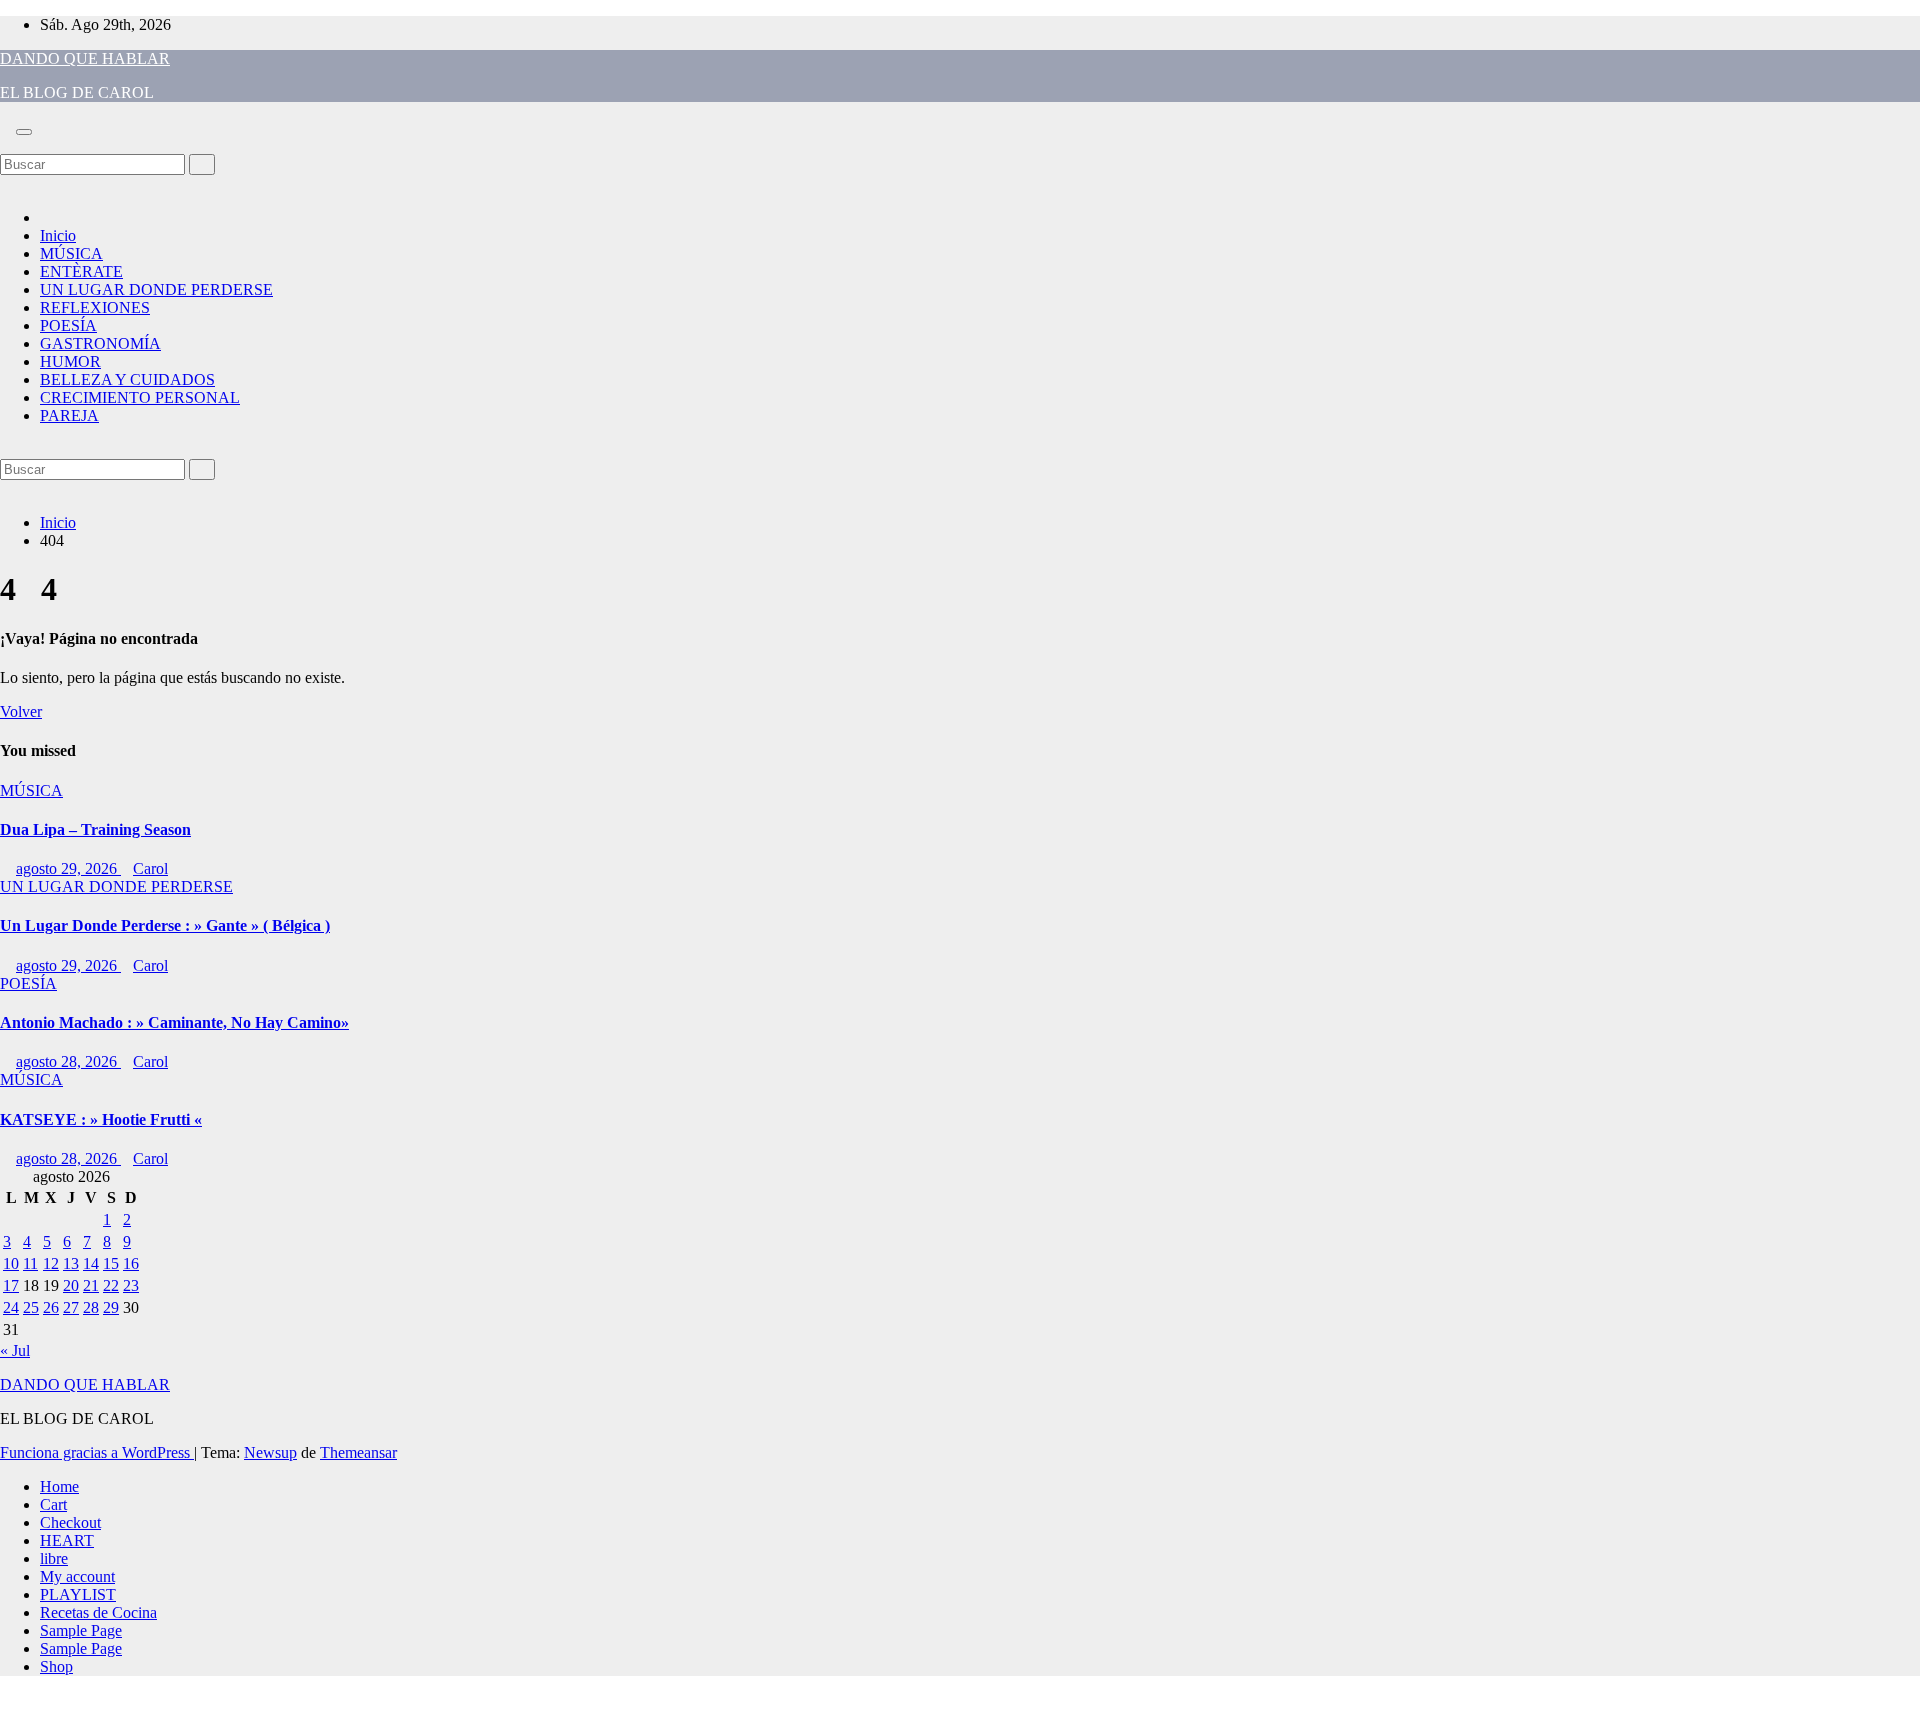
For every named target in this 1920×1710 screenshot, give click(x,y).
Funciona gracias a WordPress (97, 1452)
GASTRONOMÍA (100, 343)
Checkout (70, 1522)
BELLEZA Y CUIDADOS (127, 379)
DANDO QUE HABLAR (85, 58)
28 (91, 1307)
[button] (6, 144)
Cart (53, 1504)
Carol (150, 868)
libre (54, 1558)
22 (111, 1285)
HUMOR (70, 361)
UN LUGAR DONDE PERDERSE (156, 289)
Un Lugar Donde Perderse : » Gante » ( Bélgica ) (165, 925)
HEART (67, 1540)
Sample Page (81, 1630)
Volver (21, 711)
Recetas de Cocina (98, 1612)
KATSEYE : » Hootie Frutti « (101, 1119)
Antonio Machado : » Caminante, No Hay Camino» (174, 1022)
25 (31, 1307)
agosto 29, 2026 (68, 868)
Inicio (58, 235)
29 (111, 1307)
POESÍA (68, 325)
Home (59, 1486)
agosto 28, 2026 (68, 1061)
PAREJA (69, 415)
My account (77, 1576)
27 (71, 1307)
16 (131, 1263)
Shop (56, 1666)
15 (111, 1263)
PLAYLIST (78, 1594)
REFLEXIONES (95, 307)
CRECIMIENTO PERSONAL (140, 397)
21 (91, 1285)
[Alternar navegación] (24, 132)
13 (71, 1263)
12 (51, 1263)
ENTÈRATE (81, 271)
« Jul (15, 1350)
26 (51, 1307)
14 (91, 1263)
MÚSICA (71, 253)
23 (131, 1285)
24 (11, 1307)
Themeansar (358, 1452)
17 (11, 1285)
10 (11, 1263)
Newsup (270, 1452)
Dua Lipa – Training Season (95, 829)
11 (30, 1263)
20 (71, 1285)
